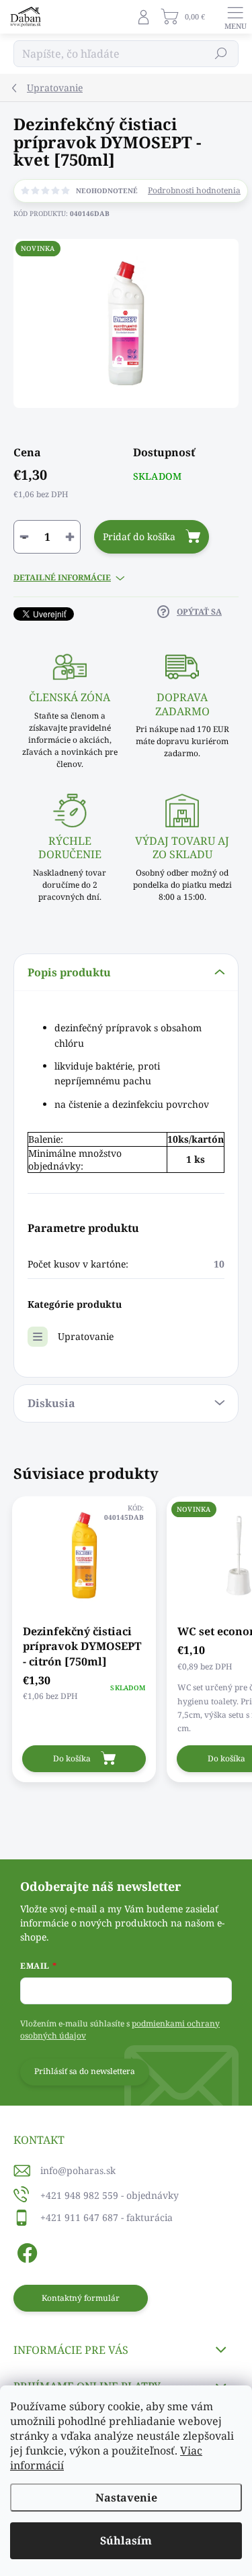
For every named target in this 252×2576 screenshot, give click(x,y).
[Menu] (235, 17)
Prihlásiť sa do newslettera (85, 2071)
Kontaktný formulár (81, 2298)
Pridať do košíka (139, 536)
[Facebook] (25, 2251)
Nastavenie (126, 2497)
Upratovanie (86, 1336)
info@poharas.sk (78, 2170)
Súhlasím (126, 2540)
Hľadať (221, 53)
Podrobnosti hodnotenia (194, 191)
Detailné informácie (62, 578)
